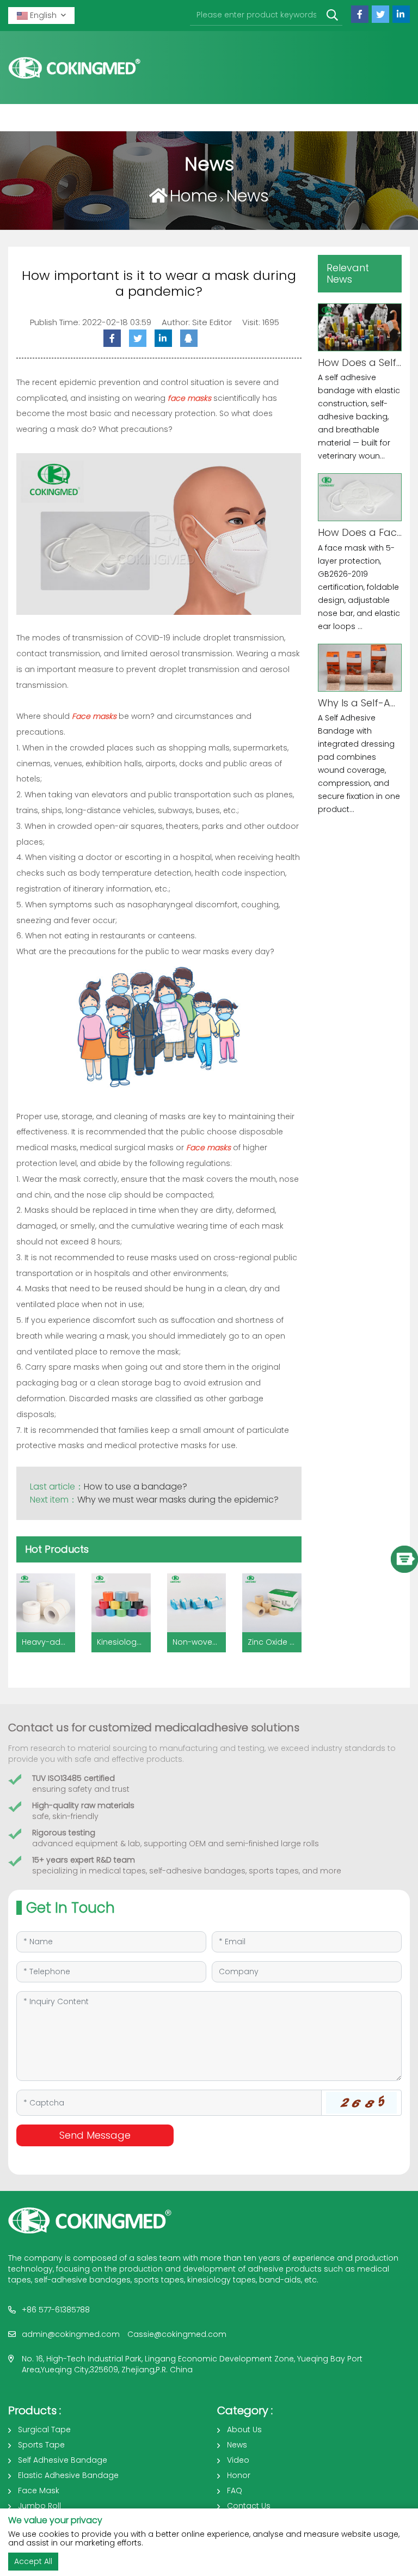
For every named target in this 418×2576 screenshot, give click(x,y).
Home (193, 196)
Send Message (95, 2135)
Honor (239, 2475)
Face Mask (39, 2490)
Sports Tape (41, 2445)
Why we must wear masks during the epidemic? (178, 1500)
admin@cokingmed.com (71, 2334)
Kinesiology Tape (130, 1642)
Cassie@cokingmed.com (177, 2334)
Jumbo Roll (39, 2506)
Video (238, 2460)
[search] (332, 16)
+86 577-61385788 (56, 2310)
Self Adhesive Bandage (63, 2460)
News (248, 196)
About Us (244, 2430)
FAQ (235, 2490)
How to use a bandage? (136, 1487)
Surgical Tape (44, 2430)
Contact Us (249, 2506)
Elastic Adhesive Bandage (68, 2475)
